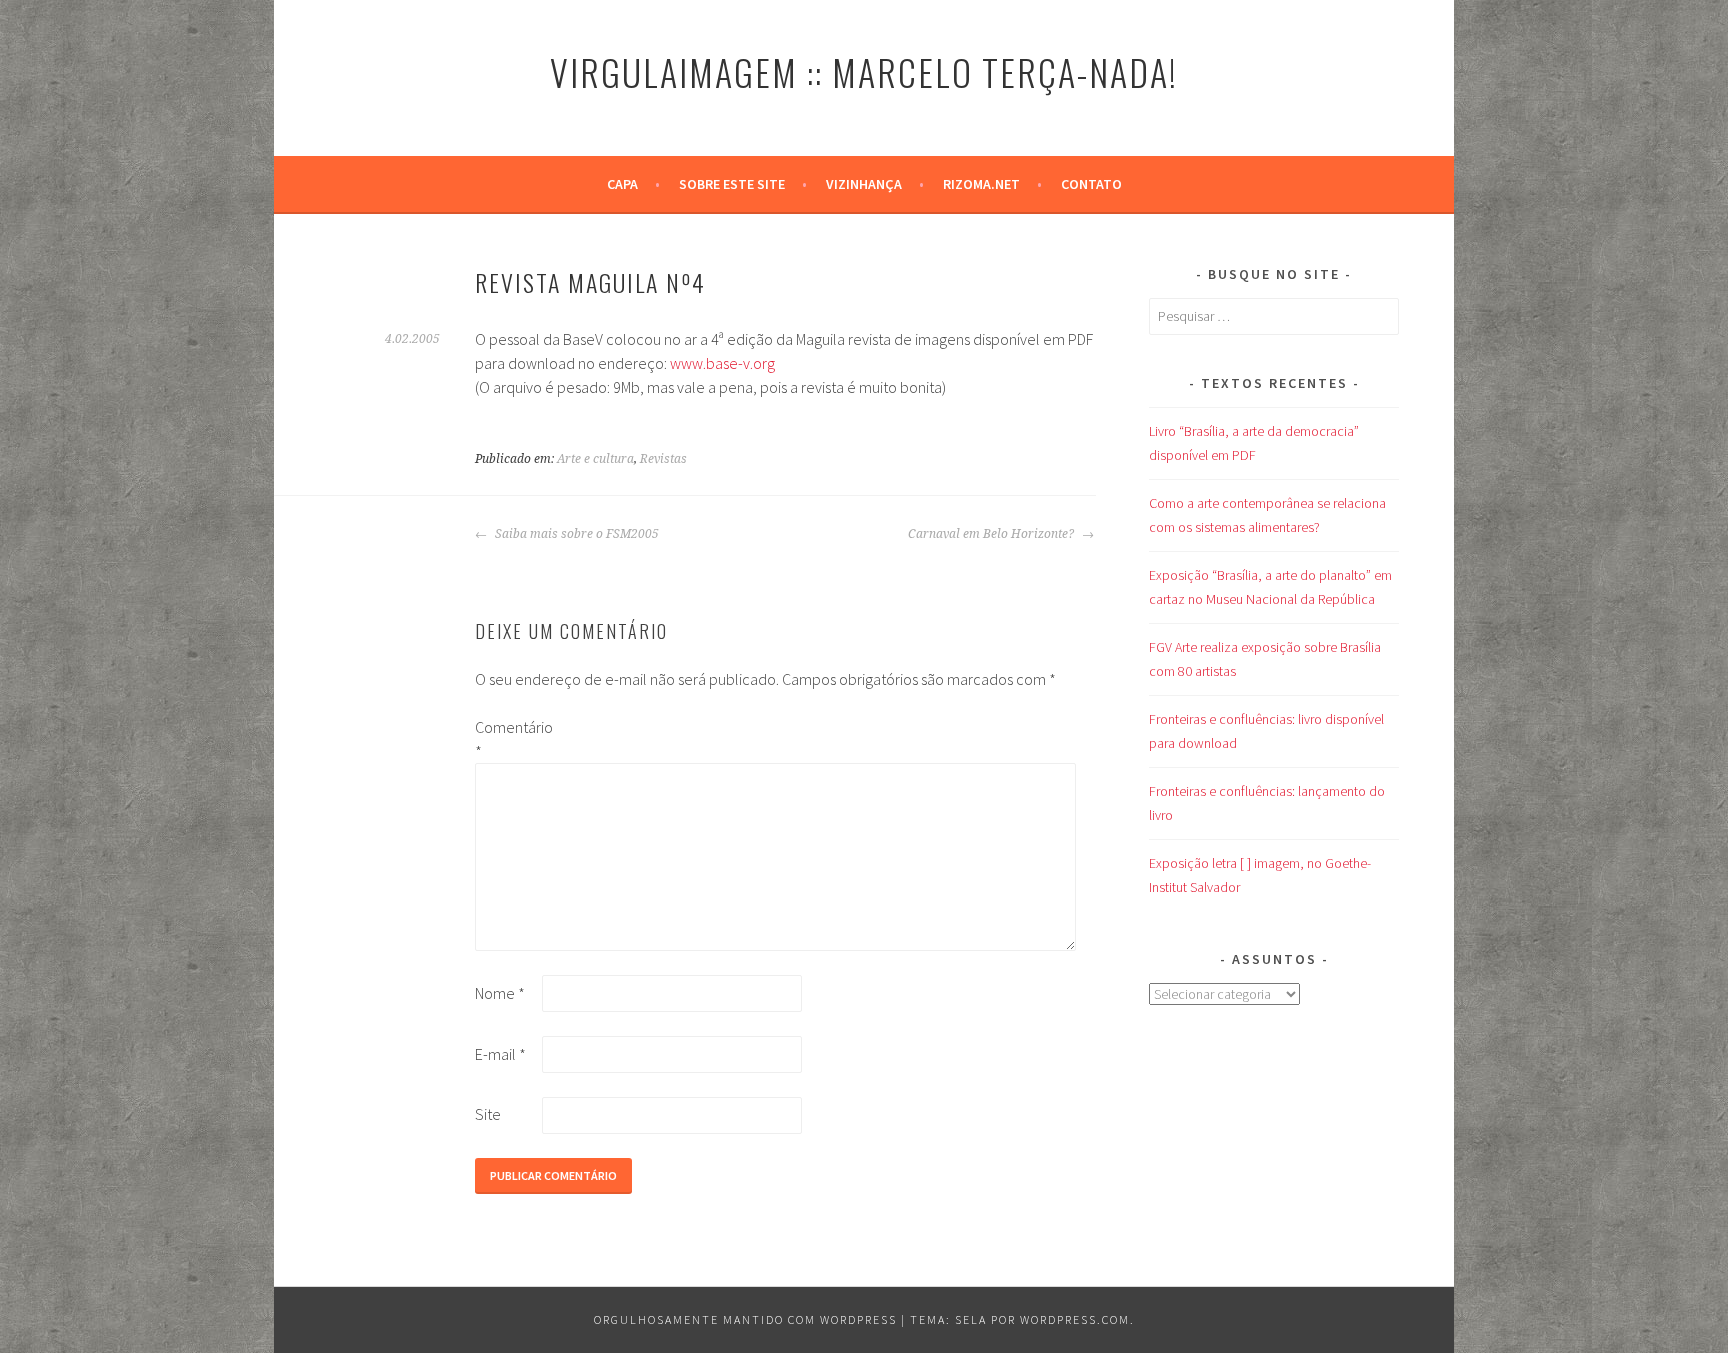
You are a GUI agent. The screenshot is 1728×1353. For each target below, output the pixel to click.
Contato (1091, 184)
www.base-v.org (722, 363)
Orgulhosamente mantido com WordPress (745, 1319)
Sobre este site (732, 184)
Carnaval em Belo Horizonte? (992, 534)
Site (488, 1114)
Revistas (663, 459)
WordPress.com (1075, 1319)
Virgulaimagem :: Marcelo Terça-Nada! (864, 71)
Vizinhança (864, 184)
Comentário (507, 739)
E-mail (500, 1054)
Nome (500, 993)
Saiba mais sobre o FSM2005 (575, 534)
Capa (622, 184)
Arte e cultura (595, 459)
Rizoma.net (981, 184)
